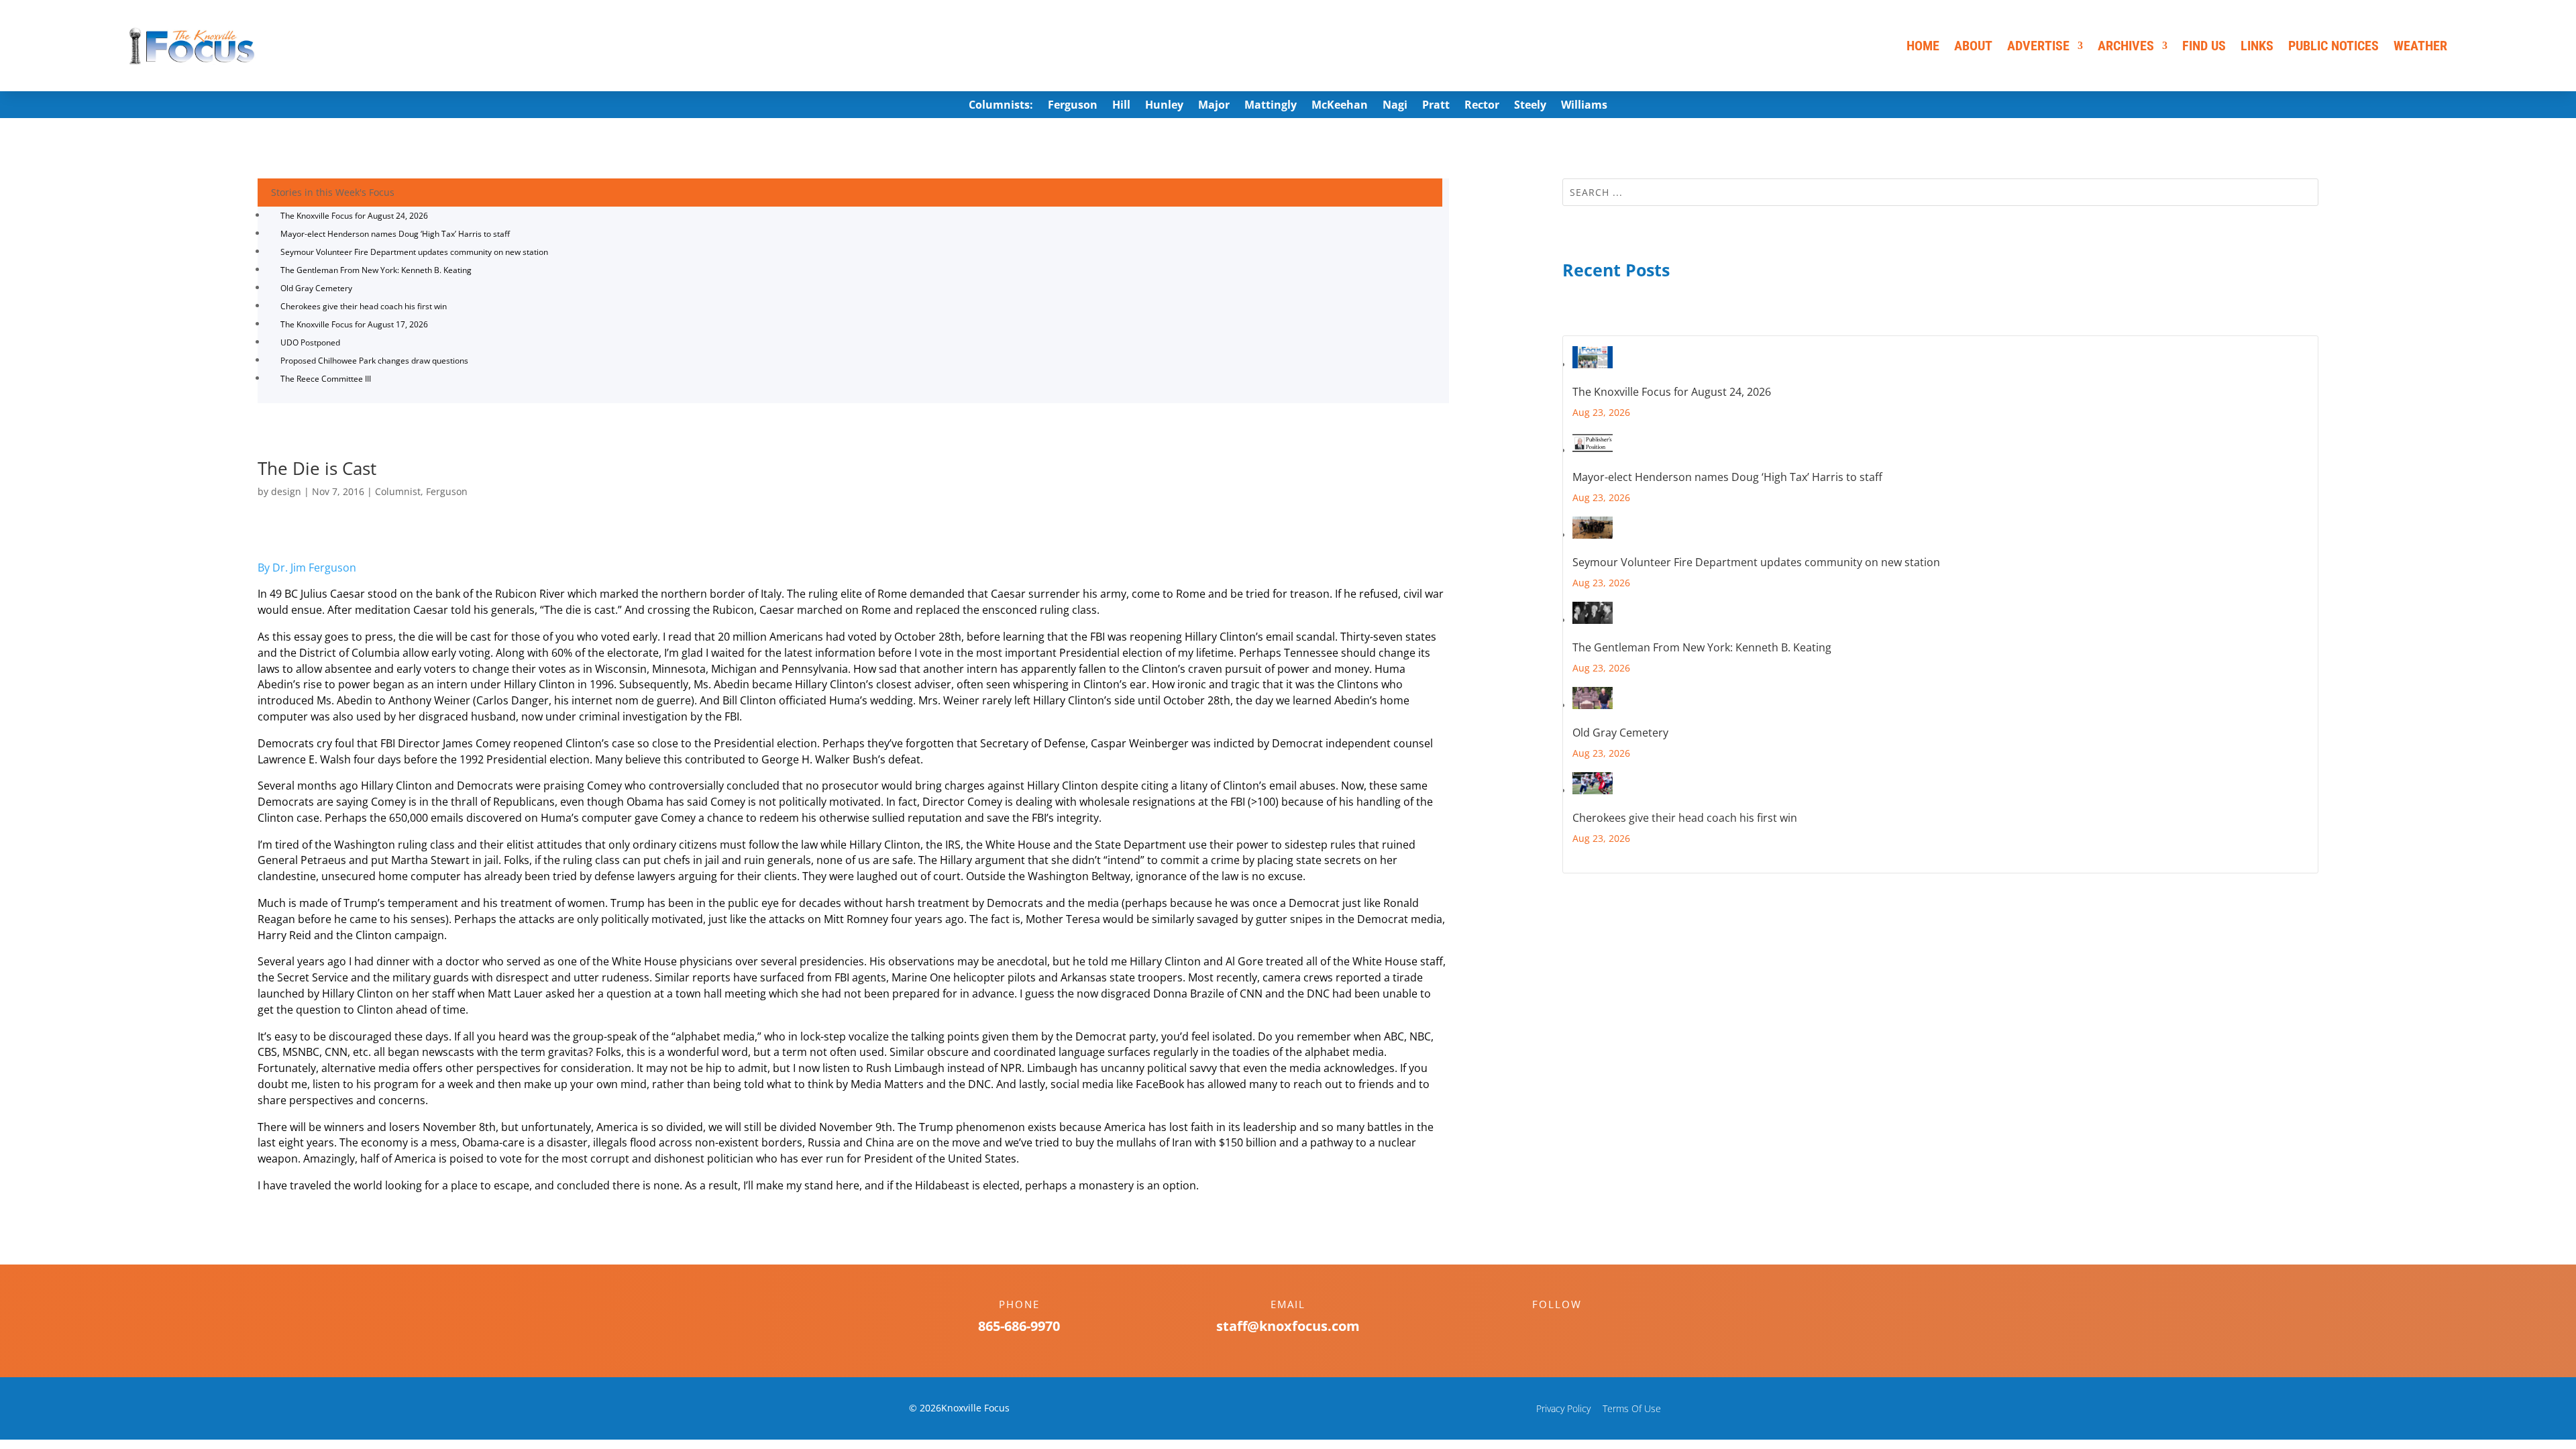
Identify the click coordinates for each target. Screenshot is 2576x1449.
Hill (1121, 106)
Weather (2420, 46)
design (286, 491)
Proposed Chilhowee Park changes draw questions (374, 361)
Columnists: (1001, 106)
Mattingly (1271, 106)
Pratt (1436, 106)
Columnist (398, 491)
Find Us (2204, 46)
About (1973, 46)
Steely (1530, 106)
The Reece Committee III (326, 379)
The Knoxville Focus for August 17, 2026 (354, 324)
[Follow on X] (1570, 1328)
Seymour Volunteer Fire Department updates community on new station (414, 252)
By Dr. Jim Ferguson (307, 568)
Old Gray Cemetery (316, 288)
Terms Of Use (1632, 1408)
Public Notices (2333, 46)
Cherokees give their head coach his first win (364, 306)
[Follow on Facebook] (1544, 1328)
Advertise (2038, 46)
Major (1214, 106)
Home (1923, 46)
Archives (2126, 46)
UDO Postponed (310, 342)
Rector (1482, 106)
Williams (1584, 106)
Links (2257, 46)
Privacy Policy (1563, 1408)
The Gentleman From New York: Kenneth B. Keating (376, 270)
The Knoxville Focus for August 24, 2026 (354, 216)
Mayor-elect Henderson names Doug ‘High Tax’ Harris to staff (395, 234)
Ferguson (1073, 106)
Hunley (1164, 106)
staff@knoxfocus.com (1288, 1326)
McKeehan (1340, 106)
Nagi (1395, 106)
